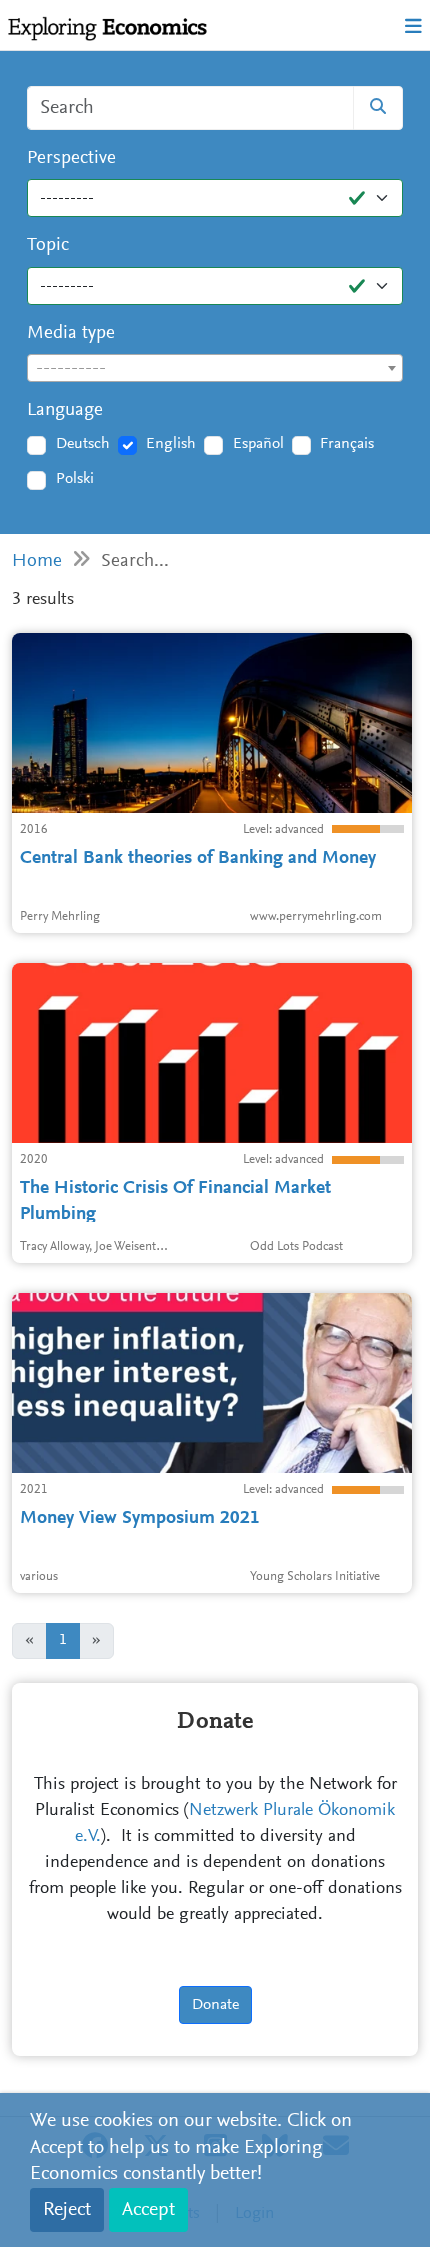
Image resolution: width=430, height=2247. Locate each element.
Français (347, 444)
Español (258, 444)
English (171, 444)
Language (65, 410)
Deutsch (83, 444)
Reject (67, 2210)
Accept (148, 2210)
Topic (48, 245)
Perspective (71, 158)
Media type (71, 333)
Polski (75, 479)
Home (37, 561)
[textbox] (215, 369)
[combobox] (215, 368)
